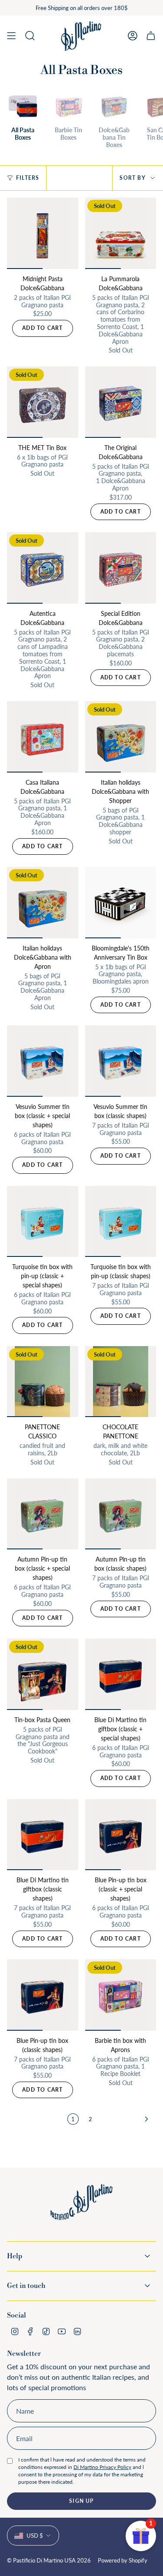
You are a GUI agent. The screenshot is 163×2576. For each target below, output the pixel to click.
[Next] (126, 2119)
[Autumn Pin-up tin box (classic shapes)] (121, 1514)
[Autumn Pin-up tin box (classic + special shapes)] (43, 1514)
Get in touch (26, 2286)
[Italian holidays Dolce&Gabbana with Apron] (43, 903)
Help (15, 2256)
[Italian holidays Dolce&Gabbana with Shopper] (121, 737)
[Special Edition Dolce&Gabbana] (121, 568)
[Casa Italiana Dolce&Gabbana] (43, 737)
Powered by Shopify (123, 2560)
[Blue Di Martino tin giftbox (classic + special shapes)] (121, 1674)
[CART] (151, 36)
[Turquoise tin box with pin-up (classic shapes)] (121, 1222)
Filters (28, 178)
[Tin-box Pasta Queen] (43, 1674)
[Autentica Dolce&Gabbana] (43, 568)
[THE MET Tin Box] (43, 402)
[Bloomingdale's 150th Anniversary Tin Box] (121, 903)
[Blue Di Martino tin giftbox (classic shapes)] (43, 1835)
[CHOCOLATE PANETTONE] (121, 1382)
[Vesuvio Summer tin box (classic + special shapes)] (43, 1061)
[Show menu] (11, 36)
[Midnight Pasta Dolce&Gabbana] (43, 233)
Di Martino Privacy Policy (102, 2467)
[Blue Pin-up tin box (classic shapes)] (43, 1995)
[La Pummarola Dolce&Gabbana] (121, 233)
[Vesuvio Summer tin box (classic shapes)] (121, 1061)
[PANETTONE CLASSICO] (43, 1382)
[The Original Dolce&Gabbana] (121, 402)
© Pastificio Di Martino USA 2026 (49, 2560)
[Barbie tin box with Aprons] (121, 1995)
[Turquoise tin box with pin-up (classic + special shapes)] (43, 1222)
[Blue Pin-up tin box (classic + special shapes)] (121, 1835)
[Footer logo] (82, 2208)
